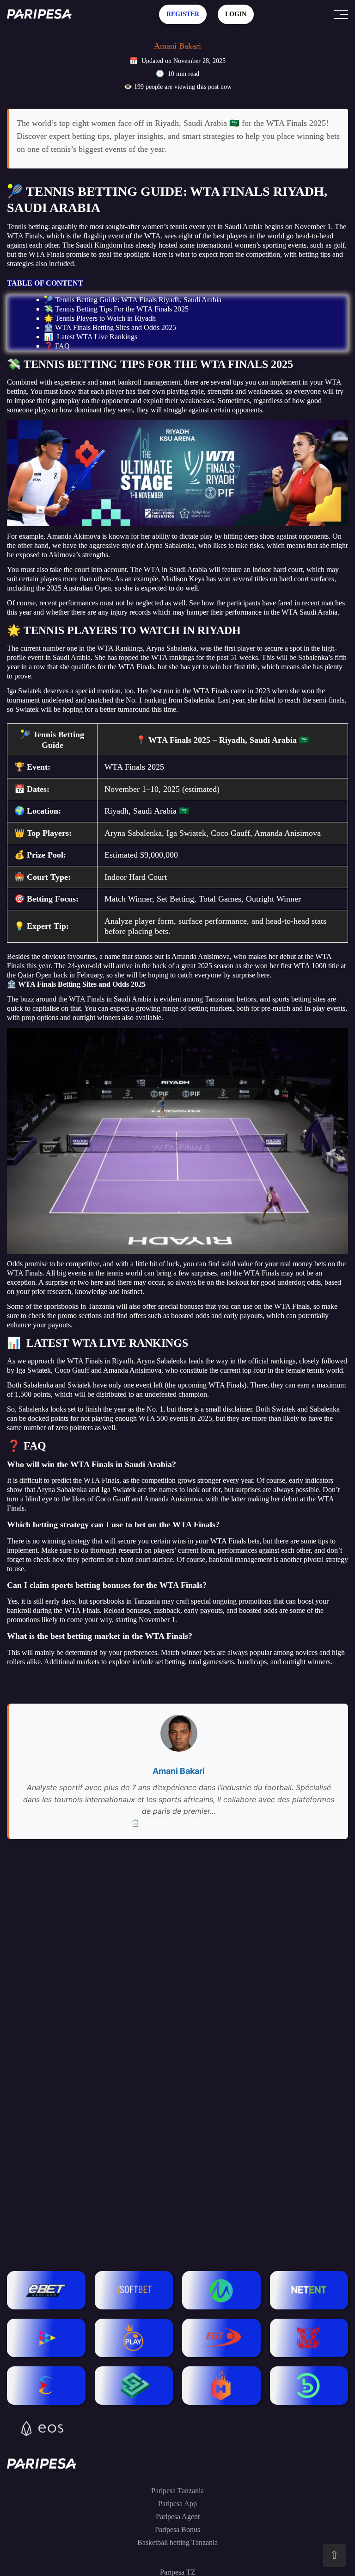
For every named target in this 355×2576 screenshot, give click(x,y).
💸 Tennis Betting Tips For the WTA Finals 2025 (116, 309)
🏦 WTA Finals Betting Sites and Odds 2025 (110, 327)
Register (183, 14)
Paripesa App (177, 2504)
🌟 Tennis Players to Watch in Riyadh (100, 318)
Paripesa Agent (178, 2517)
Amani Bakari (177, 46)
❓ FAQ (57, 346)
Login (236, 14)
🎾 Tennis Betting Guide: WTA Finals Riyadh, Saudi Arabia (133, 300)
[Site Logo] (39, 14)
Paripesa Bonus (177, 2529)
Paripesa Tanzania (177, 2491)
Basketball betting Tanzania (177, 2542)
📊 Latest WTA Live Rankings (91, 337)
